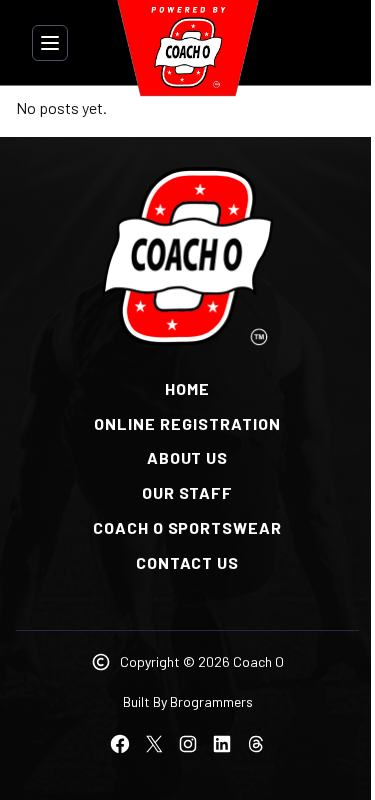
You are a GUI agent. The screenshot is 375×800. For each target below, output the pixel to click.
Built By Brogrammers (188, 701)
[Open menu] (50, 43)
